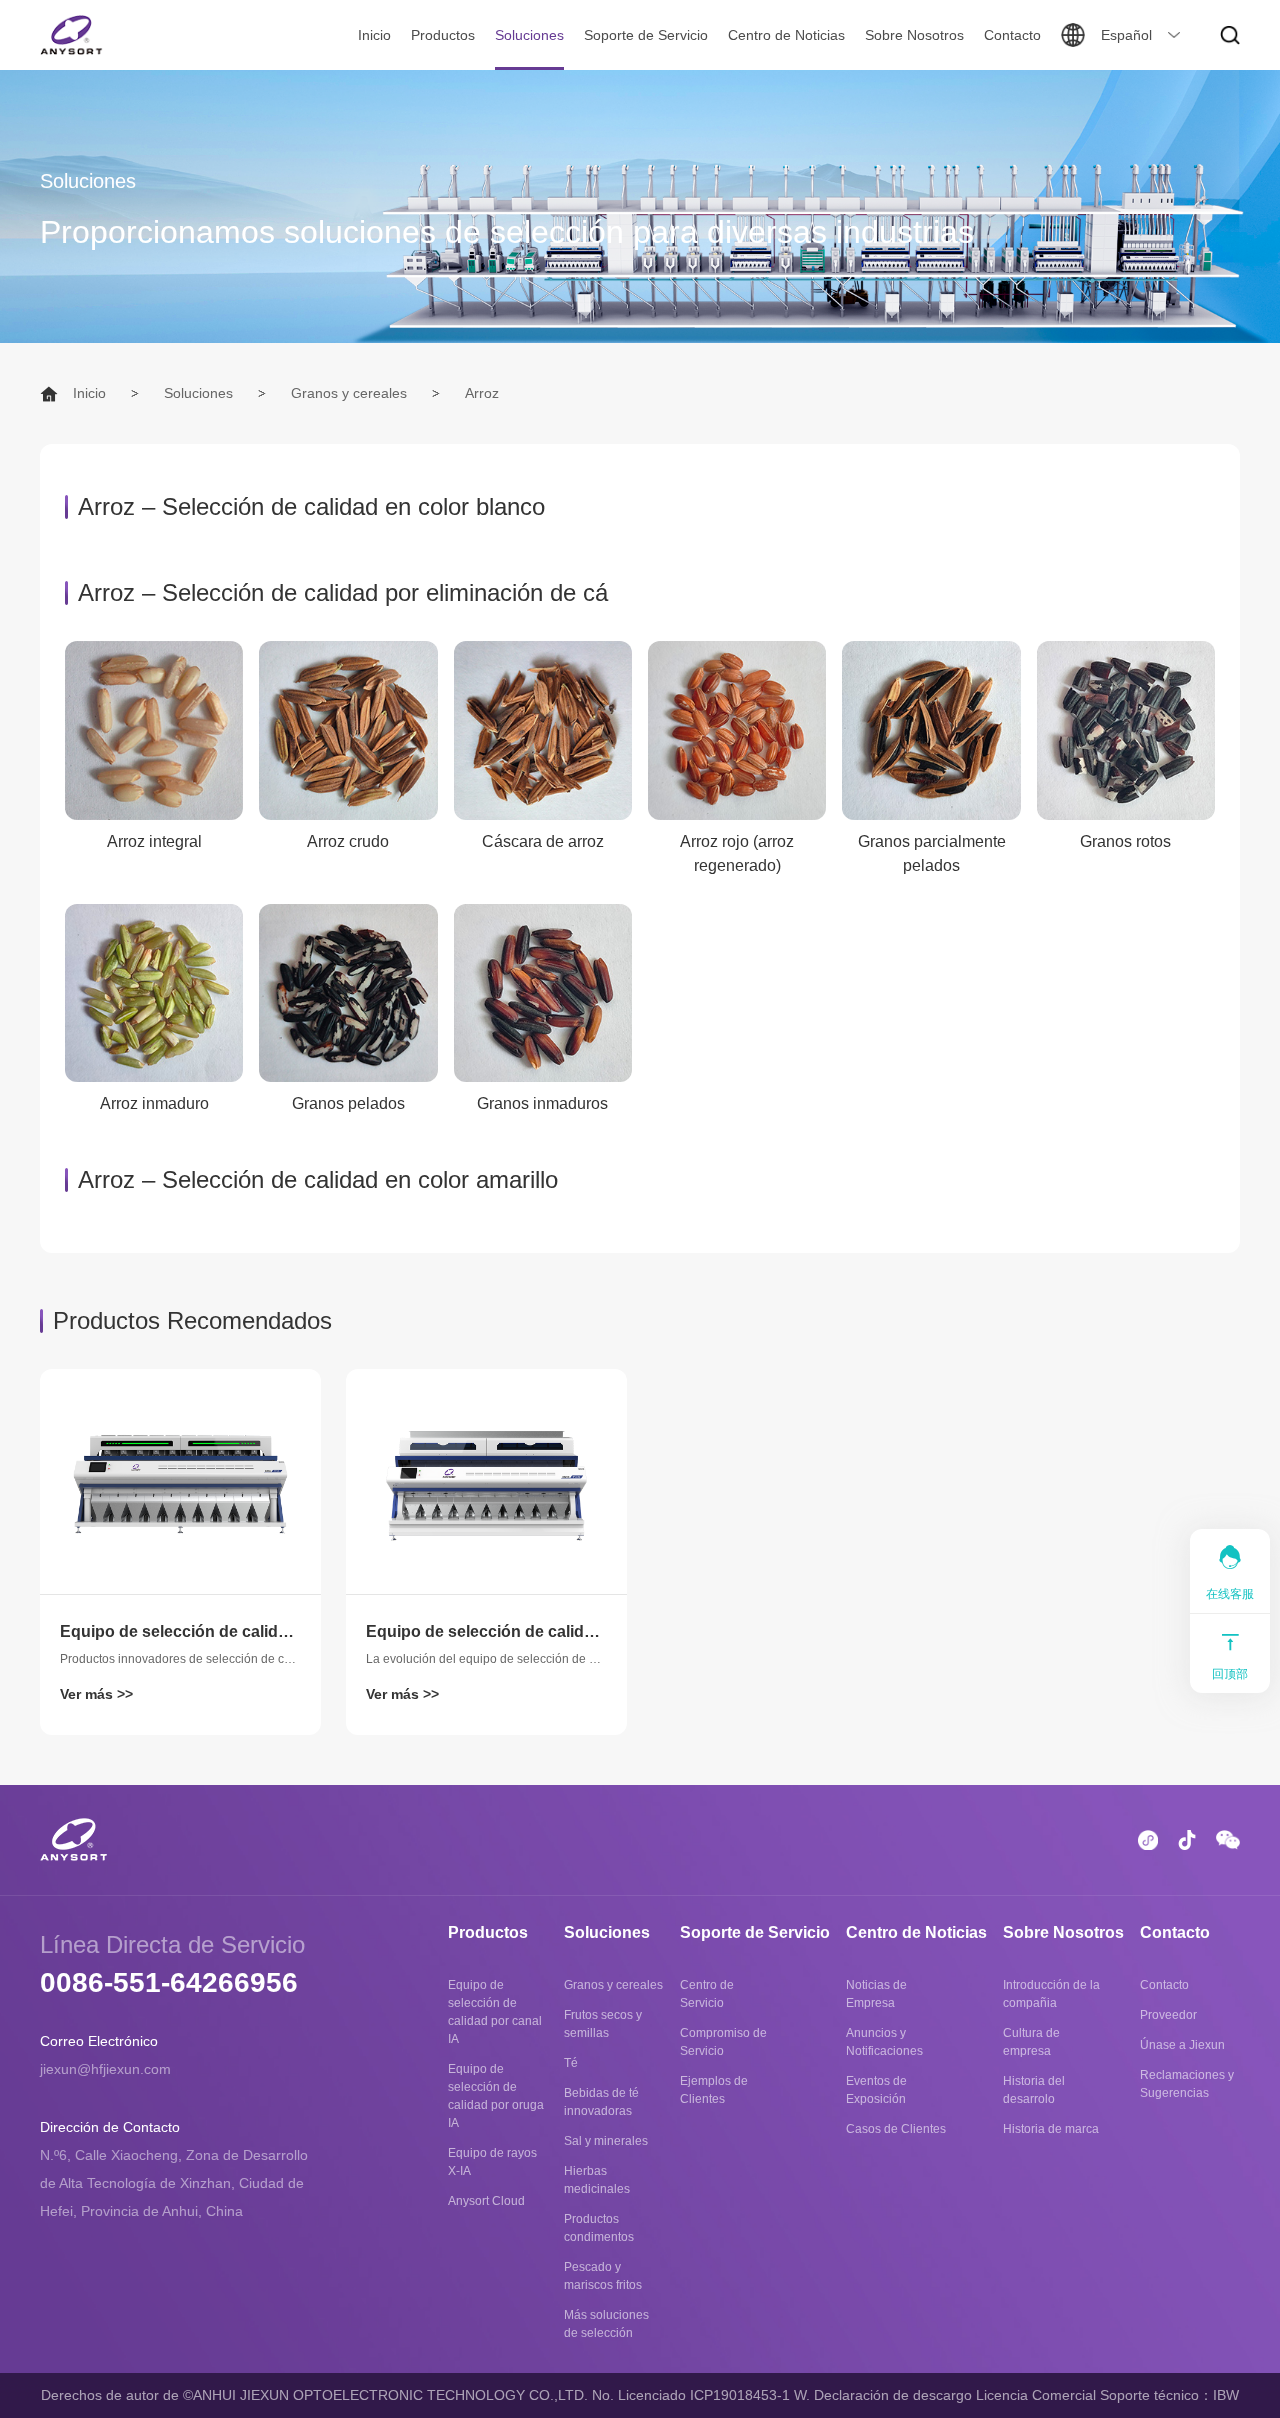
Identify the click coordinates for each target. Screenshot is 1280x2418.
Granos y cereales (349, 393)
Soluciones (529, 35)
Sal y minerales (606, 2141)
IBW (1226, 2395)
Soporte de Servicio (646, 35)
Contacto (1012, 35)
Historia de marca (1051, 2129)
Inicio (374, 35)
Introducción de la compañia (1051, 1994)
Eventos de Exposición (876, 2090)
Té (571, 2063)
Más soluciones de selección (606, 2324)
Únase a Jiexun (1182, 2045)
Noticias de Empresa (876, 1994)
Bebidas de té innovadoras (601, 2102)
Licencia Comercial (1036, 2395)
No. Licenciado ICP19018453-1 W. (701, 2395)
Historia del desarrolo (1034, 2090)
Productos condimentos (599, 2228)
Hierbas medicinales (597, 2180)
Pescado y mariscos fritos (603, 2276)
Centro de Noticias (786, 35)
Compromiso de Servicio (723, 2042)
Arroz (482, 393)
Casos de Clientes (896, 2129)
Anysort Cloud (486, 2201)
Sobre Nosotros (914, 35)
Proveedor (1168, 2015)
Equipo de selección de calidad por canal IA (495, 2012)
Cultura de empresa (1031, 2042)
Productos (443, 35)
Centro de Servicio (707, 1994)
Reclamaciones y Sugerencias (1187, 2084)
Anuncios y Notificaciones (884, 2042)
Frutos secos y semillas (603, 2024)
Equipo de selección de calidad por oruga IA (496, 2096)
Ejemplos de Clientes (714, 2090)
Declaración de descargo (893, 2395)
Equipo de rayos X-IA (492, 2162)
